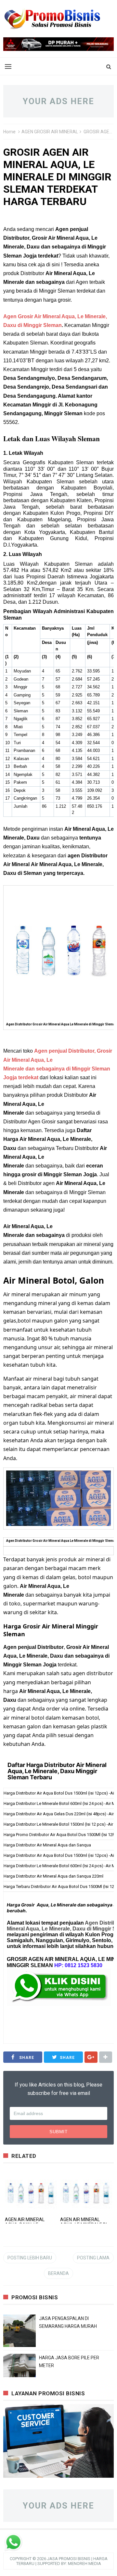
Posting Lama (93, 2258)
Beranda (58, 2273)
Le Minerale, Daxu (64, 1929)
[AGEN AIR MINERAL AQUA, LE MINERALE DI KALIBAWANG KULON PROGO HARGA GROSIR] (86, 2191)
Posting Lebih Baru (30, 2258)
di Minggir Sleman (39, 325)
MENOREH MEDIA (84, 2564)
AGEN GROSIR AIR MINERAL (50, 132)
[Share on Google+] (91, 2057)
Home (9, 132)
